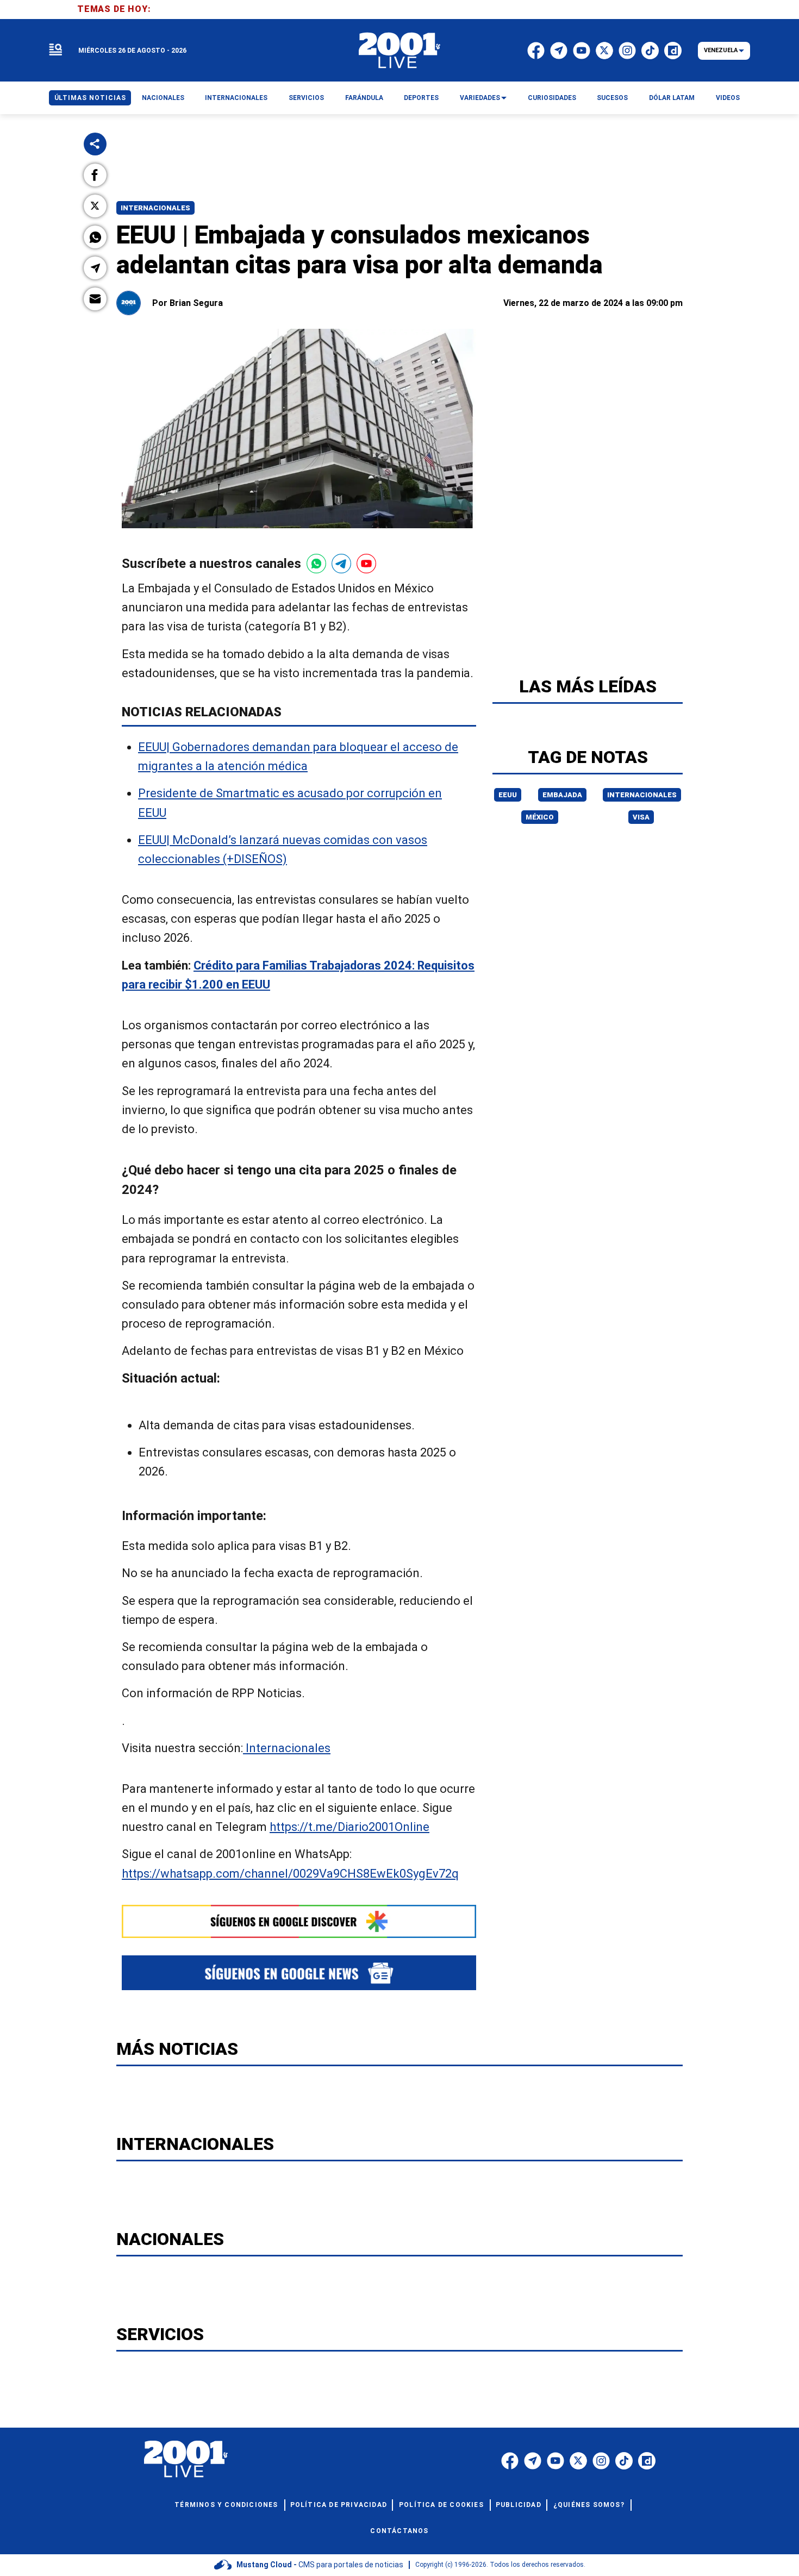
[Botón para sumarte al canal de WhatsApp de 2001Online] (316, 564)
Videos (728, 98)
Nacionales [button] (163, 98)
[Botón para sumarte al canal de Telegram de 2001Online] (341, 564)
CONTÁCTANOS (399, 2531)
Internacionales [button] (236, 98)
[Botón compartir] (95, 144)
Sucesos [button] (612, 98)
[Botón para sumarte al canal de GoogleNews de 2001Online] (299, 1972)
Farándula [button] (364, 98)
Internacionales (155, 208)
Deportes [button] (421, 98)
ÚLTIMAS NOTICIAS (90, 98)
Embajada (562, 795)
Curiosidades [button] (552, 98)
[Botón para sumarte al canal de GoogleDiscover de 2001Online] (299, 1922)
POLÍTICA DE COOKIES (441, 2505)
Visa (641, 817)
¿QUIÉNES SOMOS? (589, 2505)
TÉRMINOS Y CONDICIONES (226, 2505)
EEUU (508, 795)
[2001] (399, 51)
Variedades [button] (480, 98)
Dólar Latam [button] (672, 98)
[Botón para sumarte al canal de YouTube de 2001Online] (366, 564)
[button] (95, 175)
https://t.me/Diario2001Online (349, 1827)
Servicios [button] (306, 98)
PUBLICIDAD (519, 2505)
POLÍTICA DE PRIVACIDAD (339, 2505)
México (540, 817)
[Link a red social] (510, 2461)
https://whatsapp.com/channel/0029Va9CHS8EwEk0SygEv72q (290, 1873)
